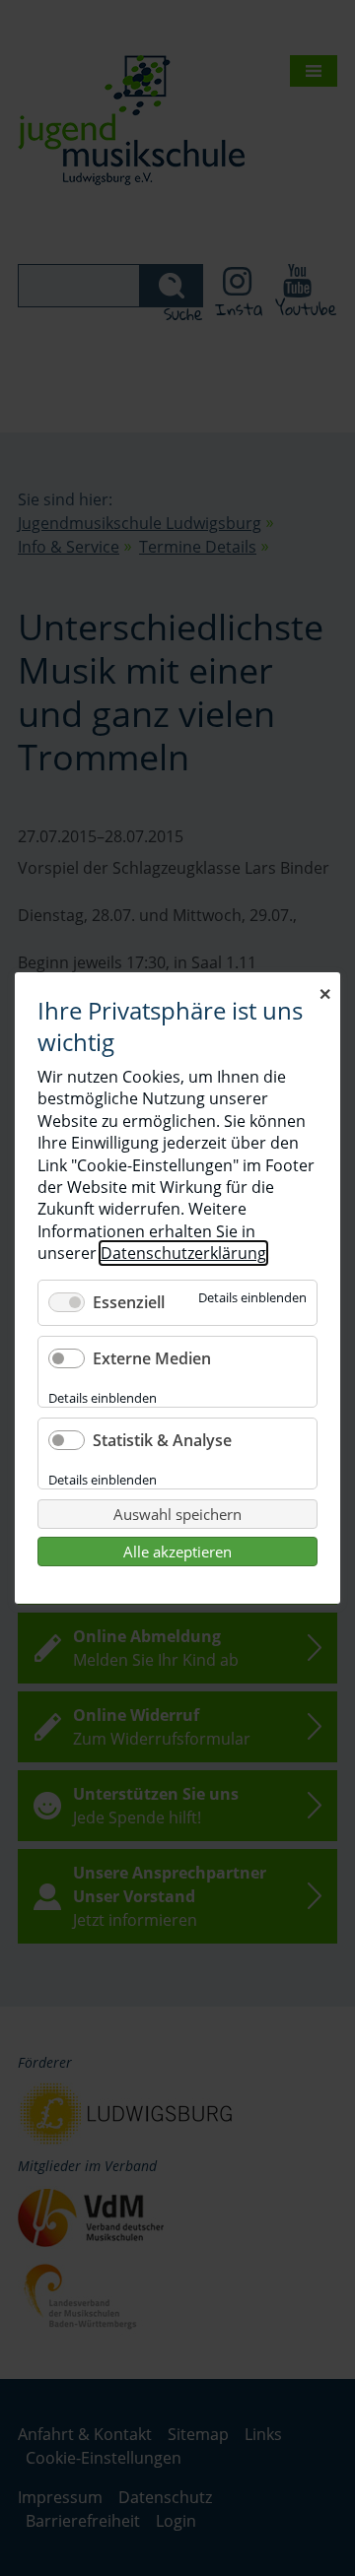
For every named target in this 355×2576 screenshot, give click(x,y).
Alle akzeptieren (177, 1552)
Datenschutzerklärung (183, 1253)
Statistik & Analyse (162, 1440)
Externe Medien (152, 1358)
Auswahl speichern (177, 1514)
